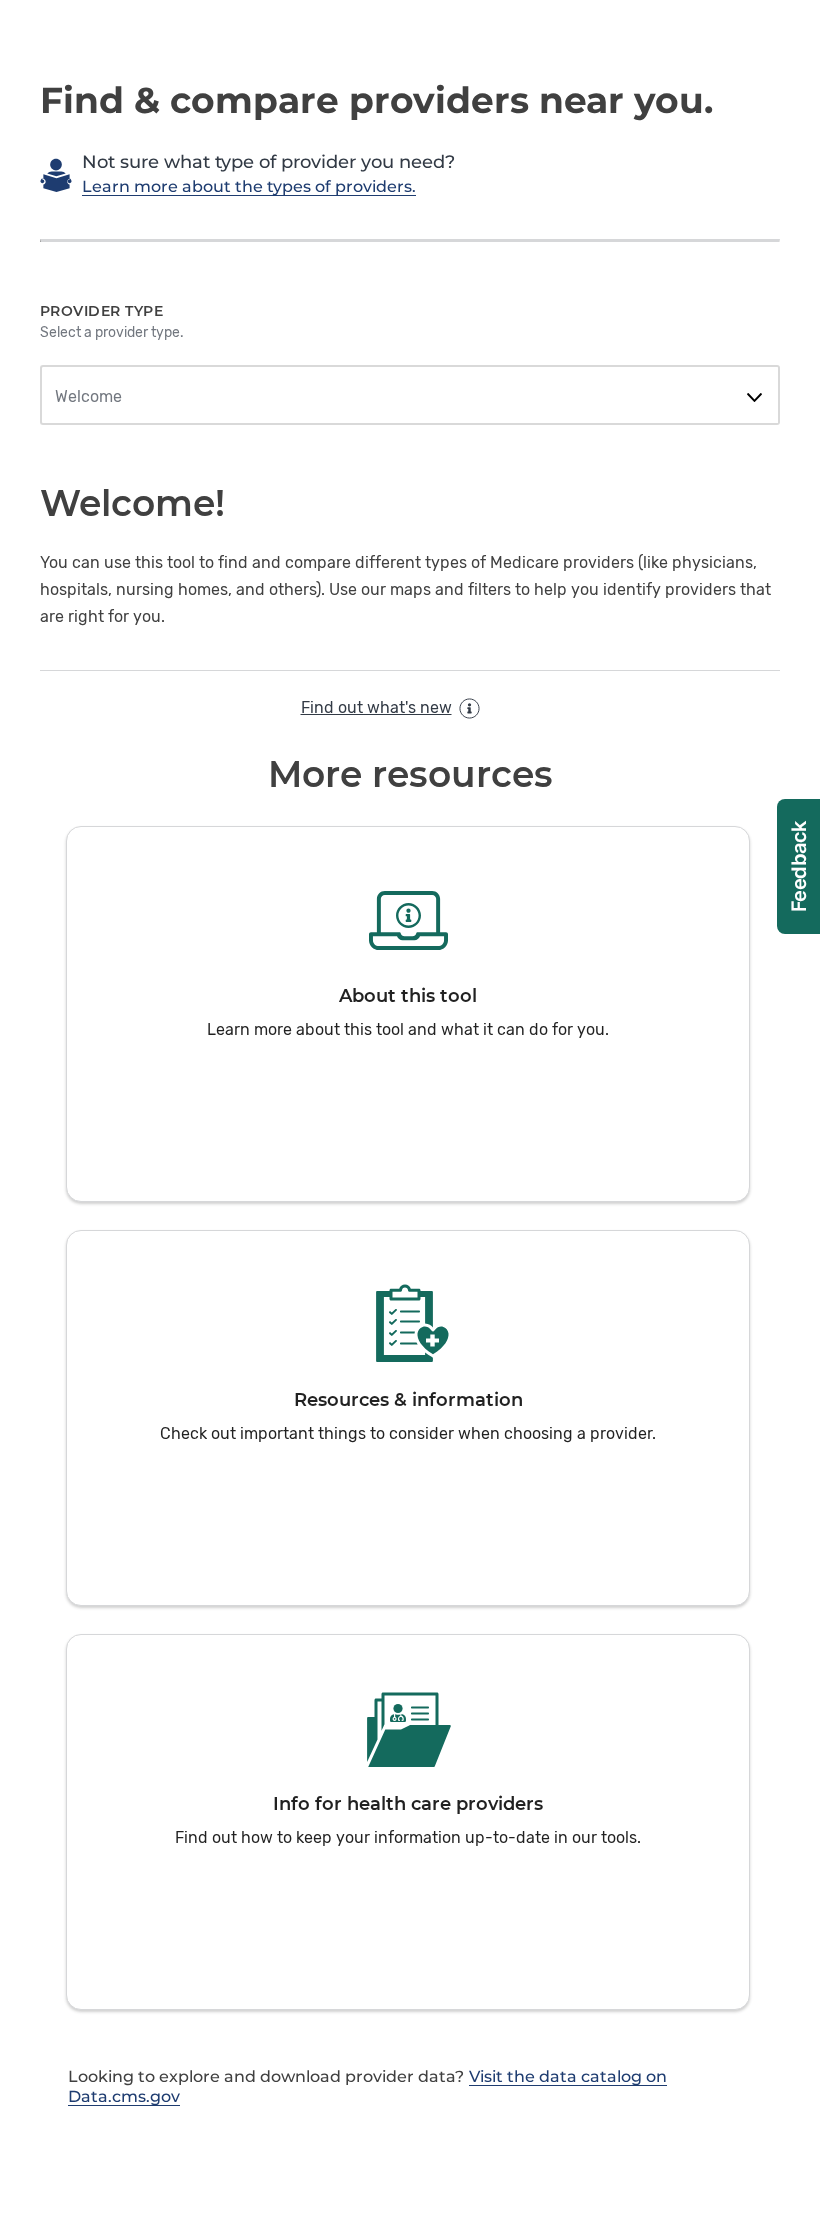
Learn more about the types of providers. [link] (249, 186)
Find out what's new (376, 707)
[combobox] (409, 397)
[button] (408, 1014)
